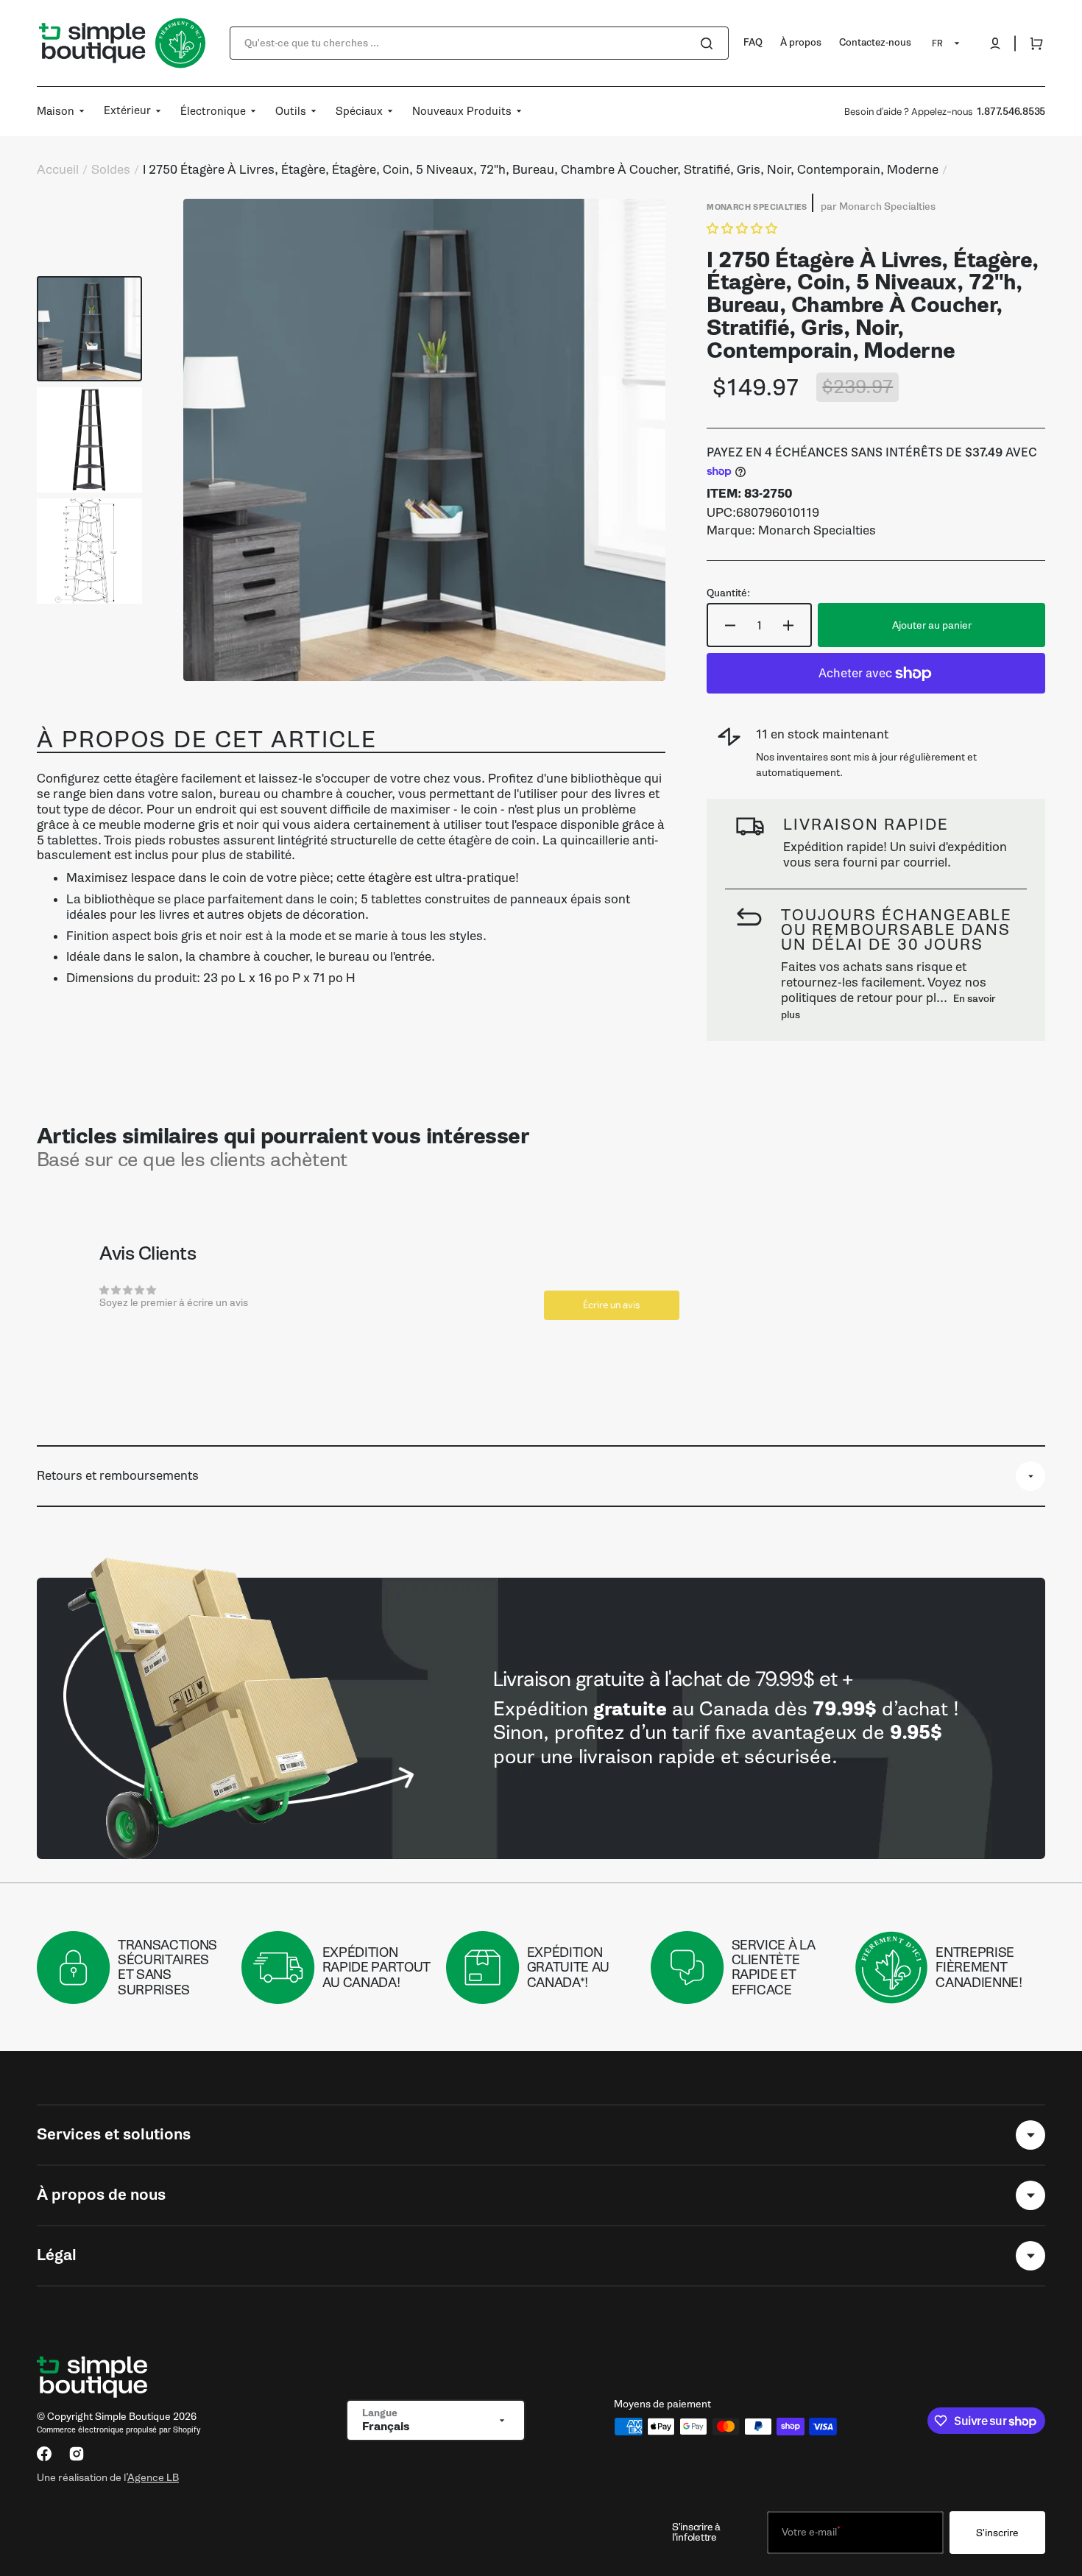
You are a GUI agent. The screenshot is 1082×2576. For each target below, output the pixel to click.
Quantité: (728, 593)
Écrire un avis (612, 1305)
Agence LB (153, 2477)
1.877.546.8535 (1011, 112)
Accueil (58, 170)
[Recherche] (710, 43)
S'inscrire (997, 2533)
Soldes (111, 170)
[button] (995, 43)
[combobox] (479, 43)
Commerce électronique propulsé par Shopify (119, 2430)
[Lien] (541, 1718)
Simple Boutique (133, 2417)
